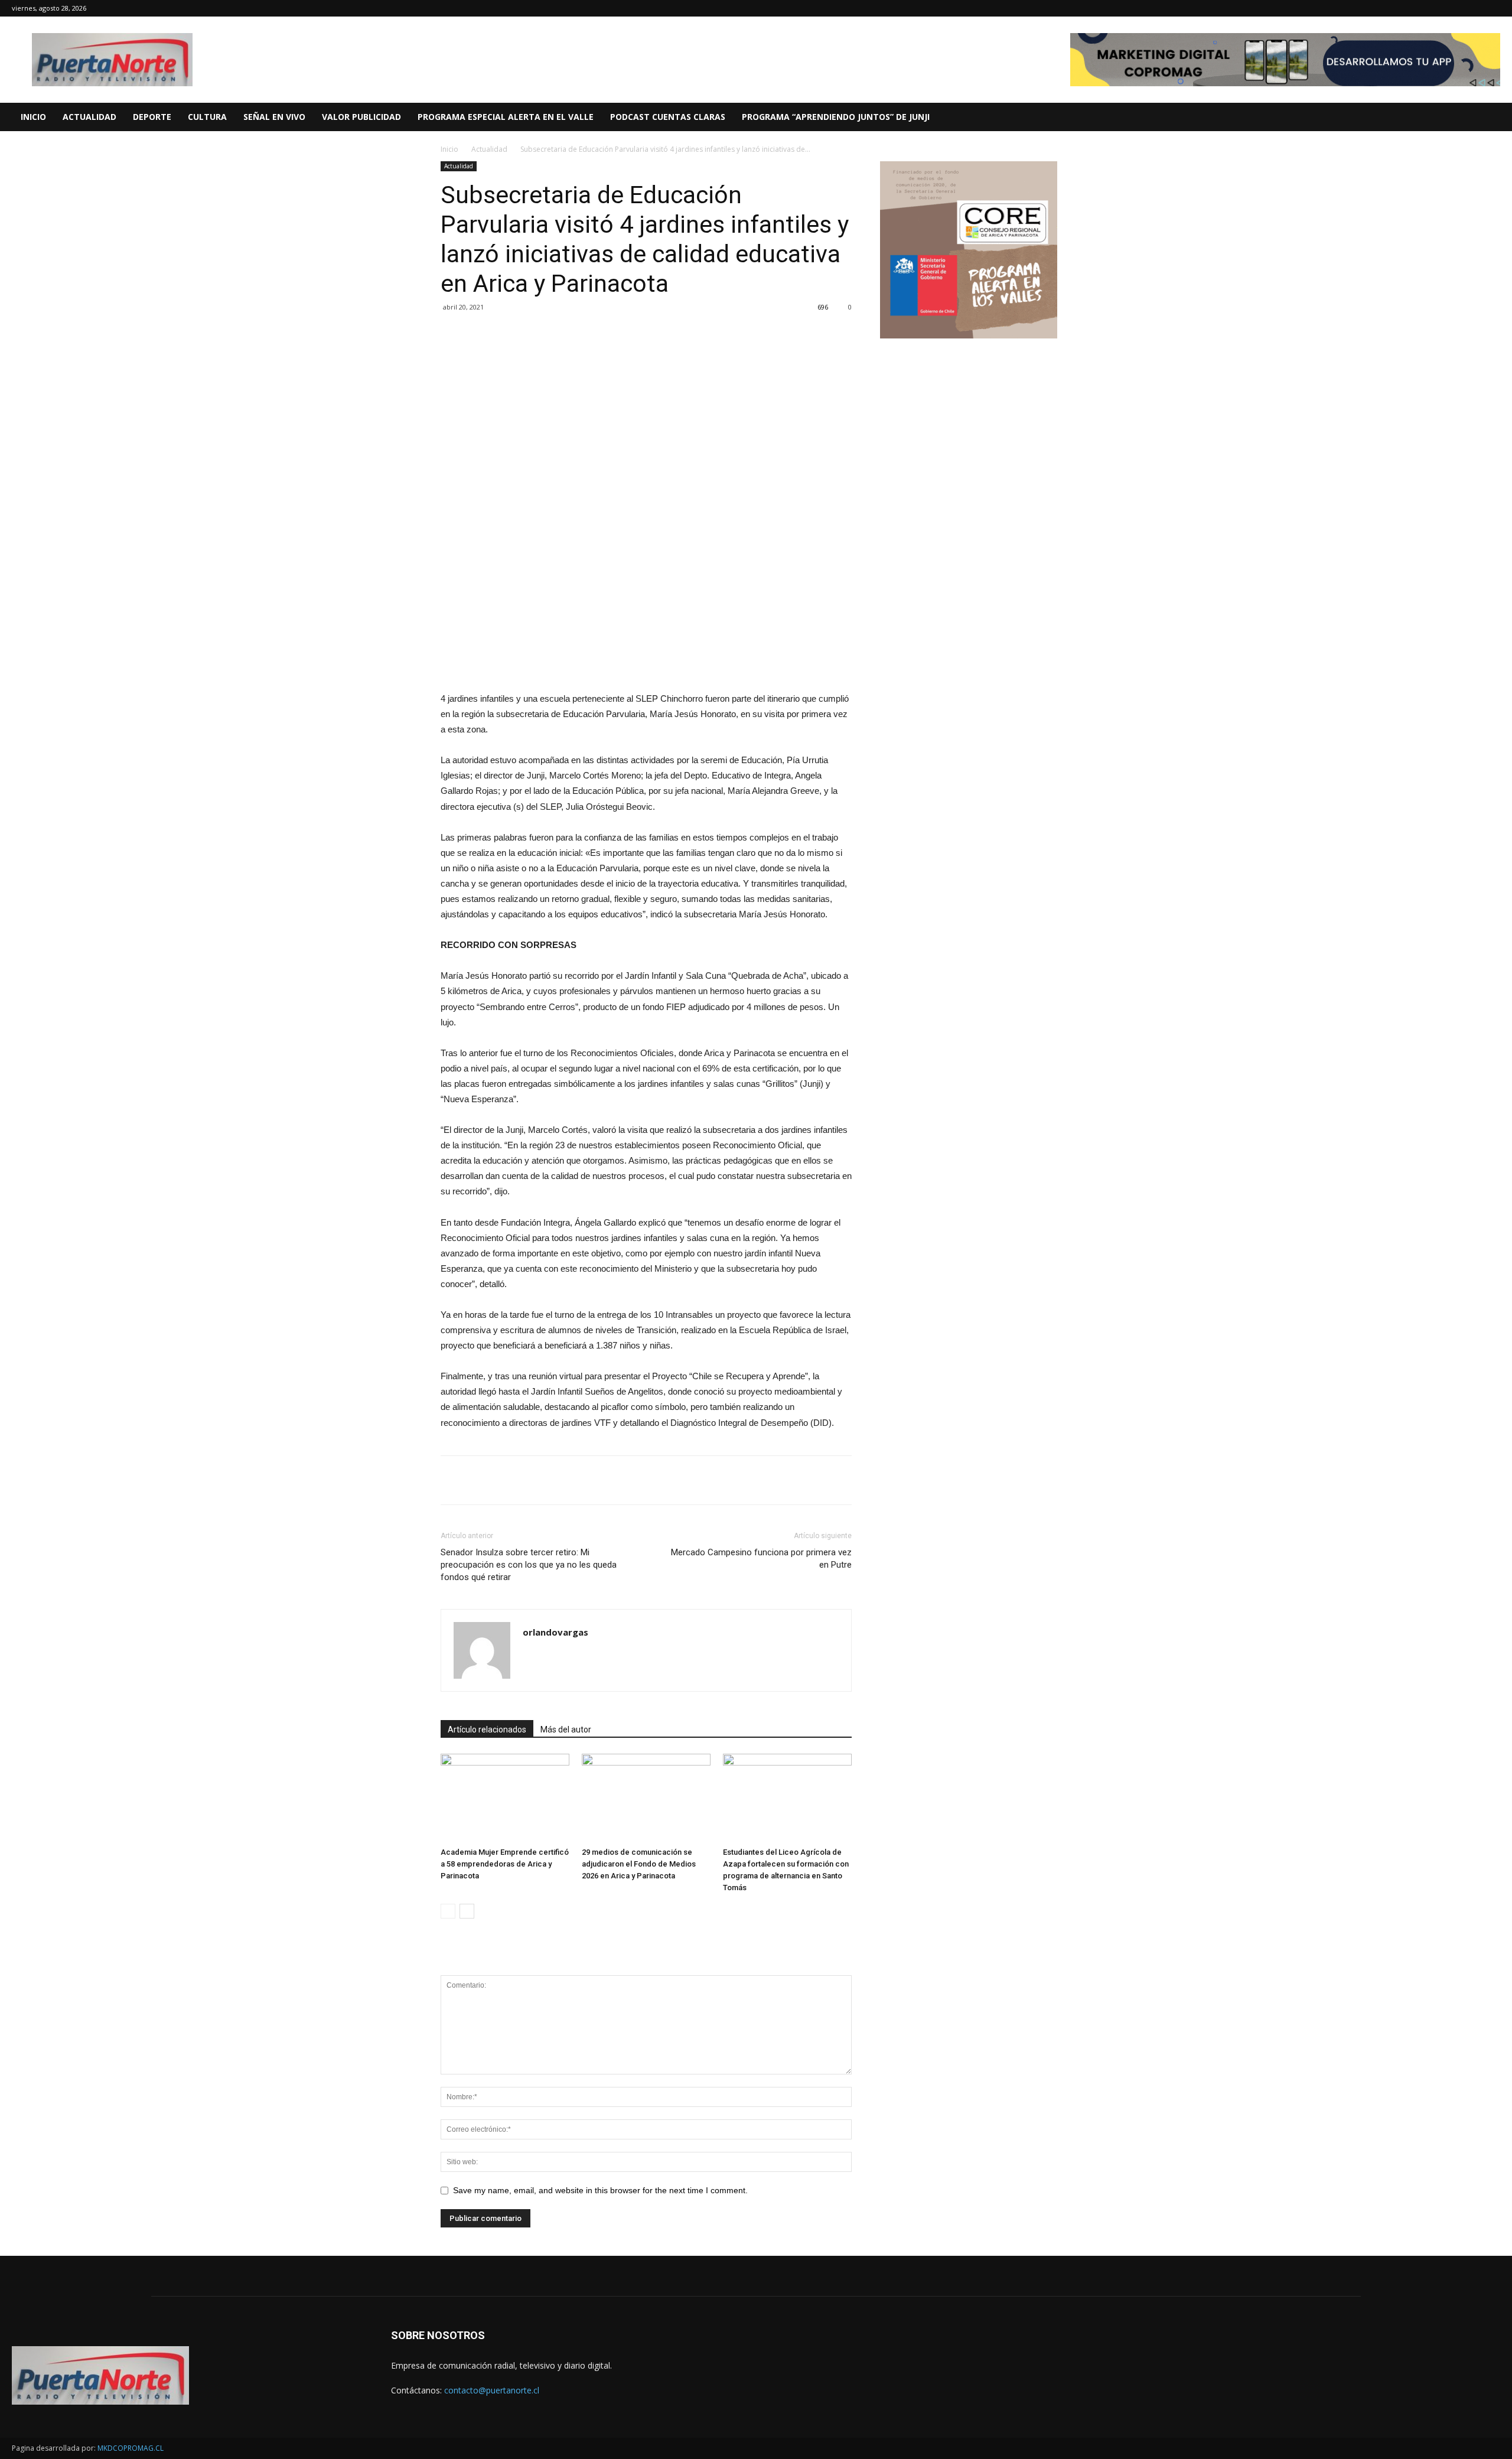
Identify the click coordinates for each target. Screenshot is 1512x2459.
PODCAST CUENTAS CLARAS (668, 117)
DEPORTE (152, 117)
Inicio (449, 149)
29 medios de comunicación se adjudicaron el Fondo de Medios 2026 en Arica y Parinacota (639, 1864)
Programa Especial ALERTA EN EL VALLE (506, 117)
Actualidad (489, 149)
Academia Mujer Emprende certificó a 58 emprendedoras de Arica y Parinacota (505, 1864)
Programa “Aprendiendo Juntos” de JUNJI (836, 117)
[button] (1498, 118)
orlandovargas (555, 1632)
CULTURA (207, 117)
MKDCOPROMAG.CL (131, 2448)
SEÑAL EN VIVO (274, 117)
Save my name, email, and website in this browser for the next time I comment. (600, 2190)
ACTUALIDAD (89, 117)
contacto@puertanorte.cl (492, 2390)
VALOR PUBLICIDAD (361, 117)
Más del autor (566, 1730)
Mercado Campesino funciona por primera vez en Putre (761, 1559)
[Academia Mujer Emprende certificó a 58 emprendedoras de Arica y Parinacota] (505, 1798)
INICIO (33, 117)
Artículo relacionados (487, 1730)
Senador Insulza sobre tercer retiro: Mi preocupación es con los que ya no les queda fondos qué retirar (529, 1565)
